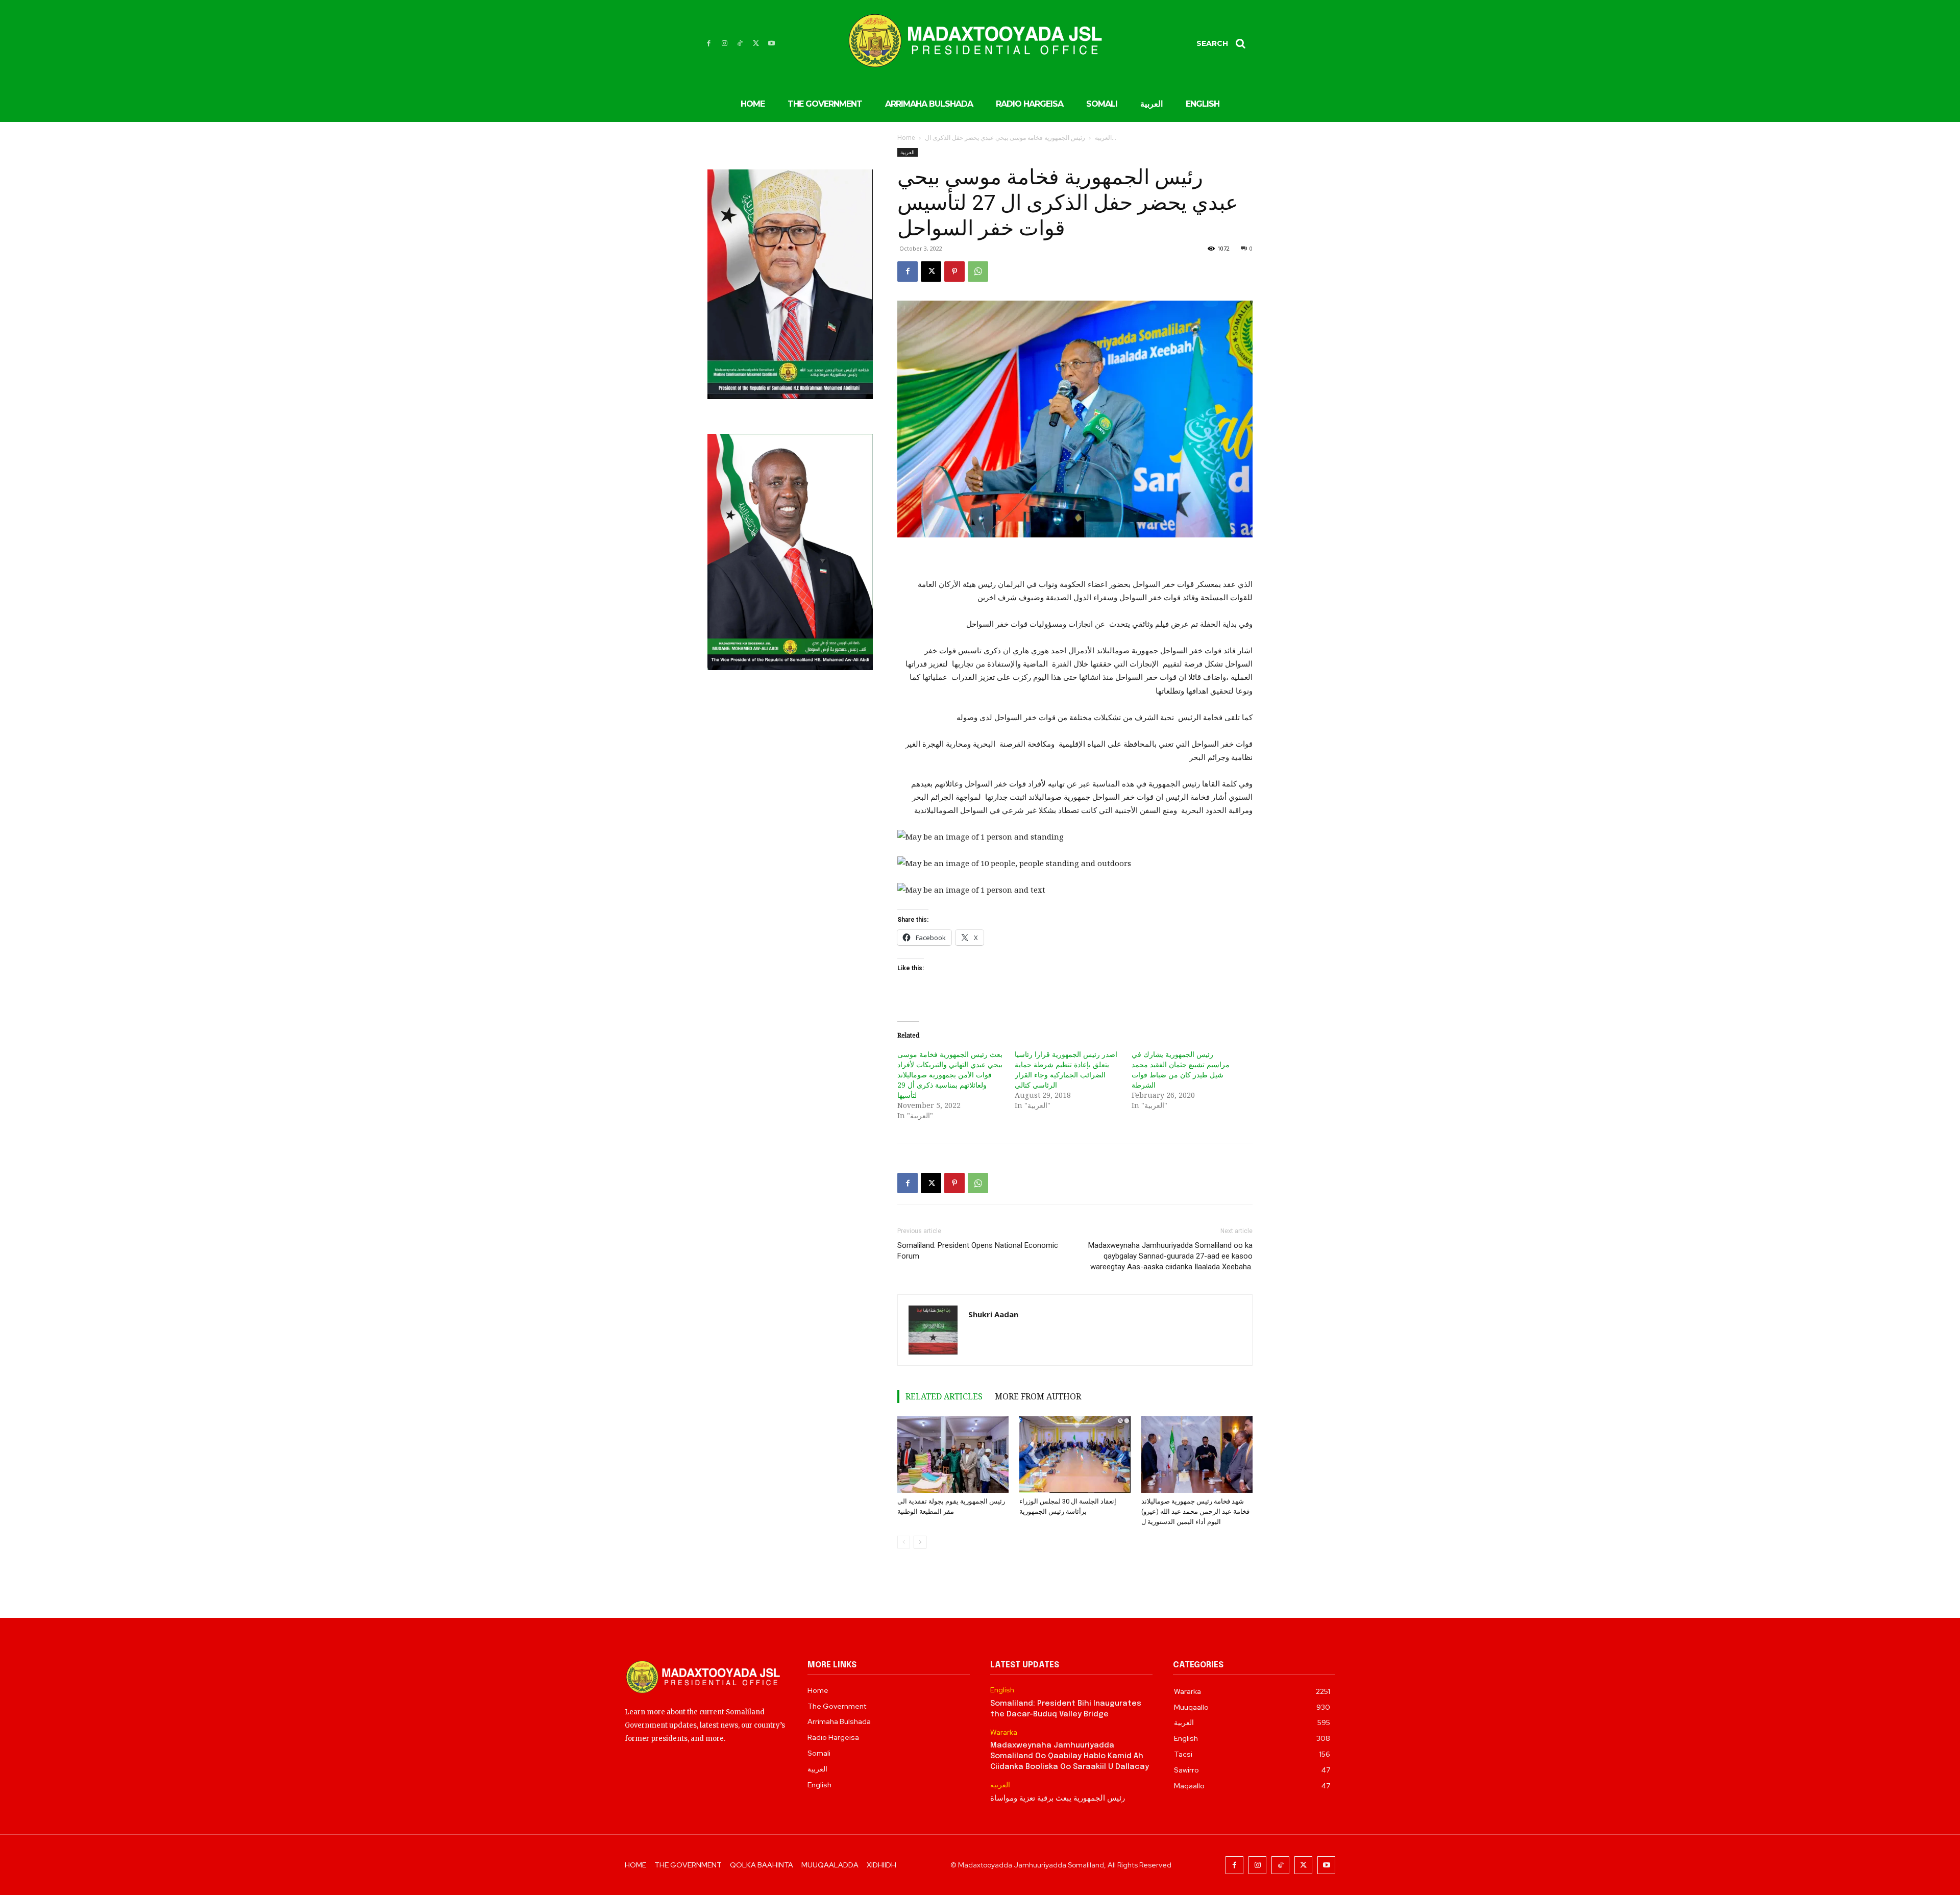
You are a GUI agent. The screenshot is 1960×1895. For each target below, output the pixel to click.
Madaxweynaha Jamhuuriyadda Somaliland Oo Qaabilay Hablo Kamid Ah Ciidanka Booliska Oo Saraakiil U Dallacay (1070, 1756)
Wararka (1004, 1732)
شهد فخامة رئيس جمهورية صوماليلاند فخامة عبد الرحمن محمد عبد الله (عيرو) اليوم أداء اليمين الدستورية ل (1195, 1511)
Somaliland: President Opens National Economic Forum (978, 1251)
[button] (1224, 43)
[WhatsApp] (978, 272)
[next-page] (920, 1542)
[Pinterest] (954, 272)
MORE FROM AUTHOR (1038, 1396)
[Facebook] (709, 44)
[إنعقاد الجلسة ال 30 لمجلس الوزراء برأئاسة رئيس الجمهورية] (1075, 1455)
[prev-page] (904, 1542)
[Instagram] (725, 44)
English (1002, 1690)
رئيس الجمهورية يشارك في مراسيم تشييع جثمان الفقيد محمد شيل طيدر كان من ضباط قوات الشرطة (1181, 1069)
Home (906, 138)
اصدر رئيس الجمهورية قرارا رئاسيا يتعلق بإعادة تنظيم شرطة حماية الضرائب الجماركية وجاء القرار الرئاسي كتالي (1066, 1069)
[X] (756, 44)
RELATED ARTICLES (944, 1396)
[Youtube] (771, 44)
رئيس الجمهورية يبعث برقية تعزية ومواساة (1058, 1799)
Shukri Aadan (993, 1314)
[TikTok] (740, 44)
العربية (1103, 138)
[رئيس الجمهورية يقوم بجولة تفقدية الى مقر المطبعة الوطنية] (953, 1455)
